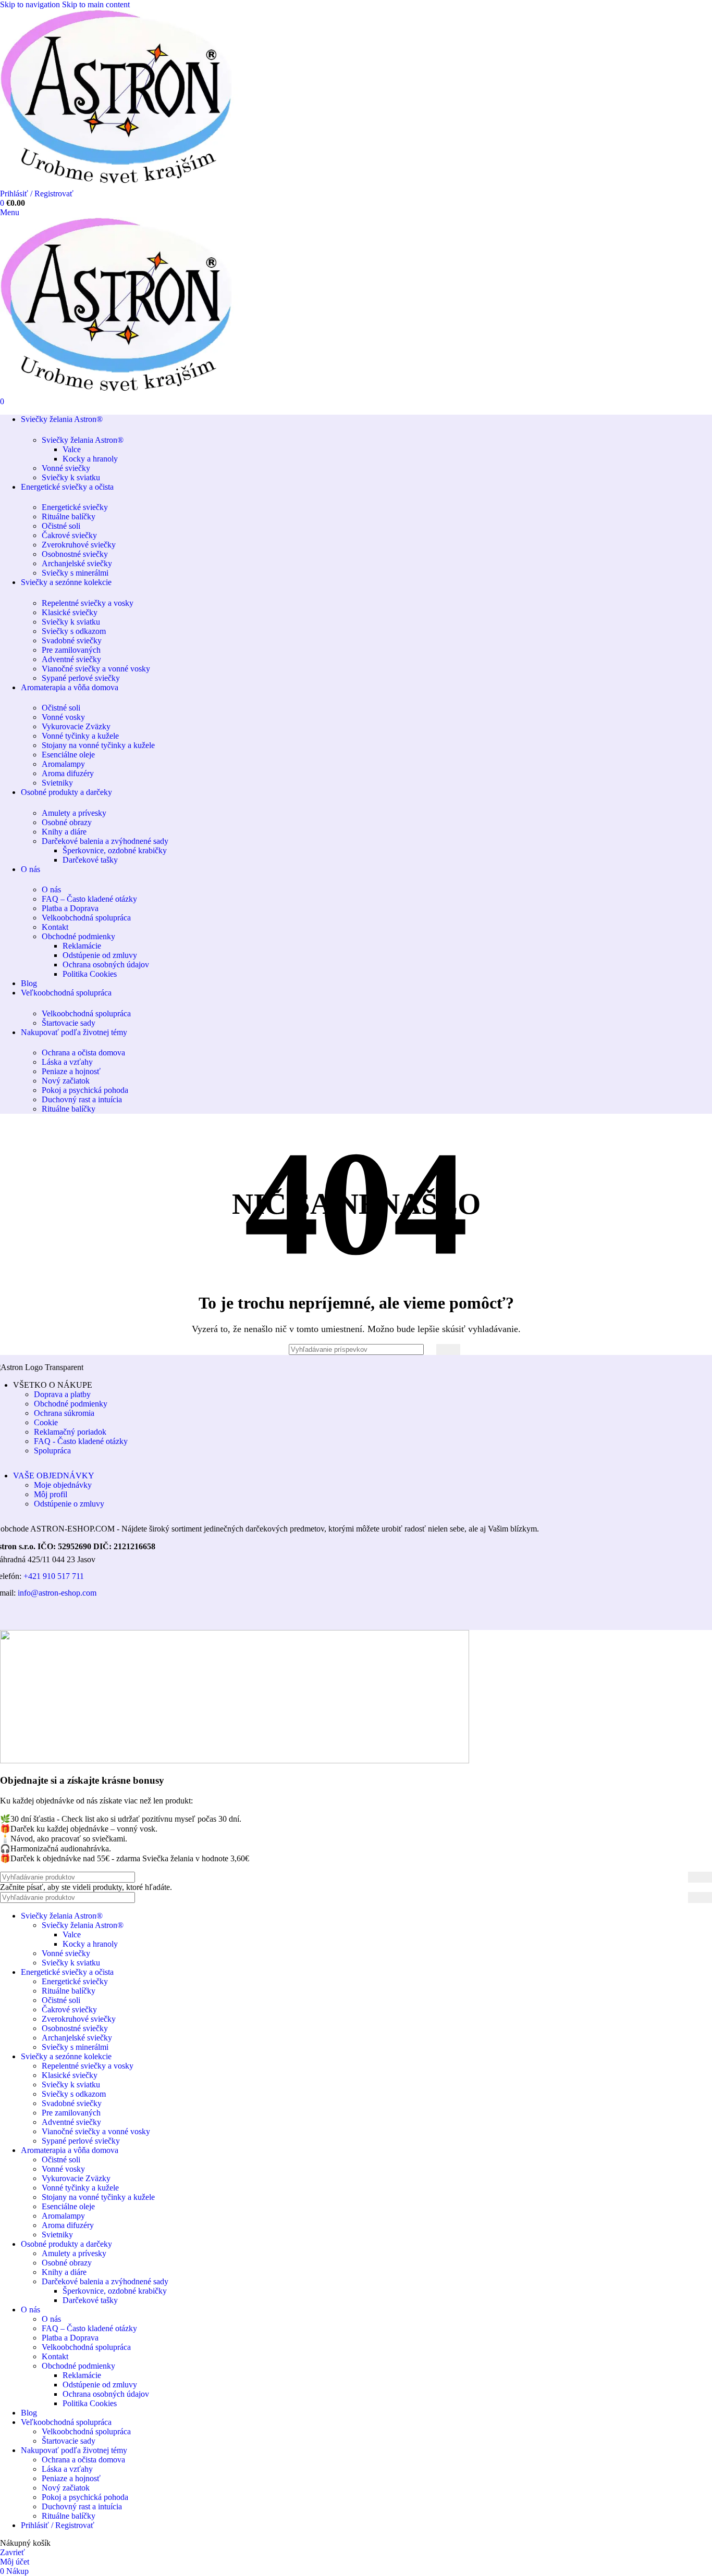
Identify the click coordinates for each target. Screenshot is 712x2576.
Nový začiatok (66, 1081)
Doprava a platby (62, 1394)
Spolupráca (52, 1451)
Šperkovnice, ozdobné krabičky (115, 850)
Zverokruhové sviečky (79, 545)
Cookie (46, 1422)
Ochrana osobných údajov (106, 965)
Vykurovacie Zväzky (76, 726)
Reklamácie (82, 946)
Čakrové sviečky (69, 535)
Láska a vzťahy (67, 1062)
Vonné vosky (63, 717)
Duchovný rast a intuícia (82, 1099)
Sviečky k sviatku (71, 477)
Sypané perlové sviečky (81, 678)
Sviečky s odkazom (74, 631)
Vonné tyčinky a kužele (80, 736)
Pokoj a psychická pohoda (85, 1090)
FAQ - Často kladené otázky (81, 1441)
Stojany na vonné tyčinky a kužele (98, 745)
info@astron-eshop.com (57, 1593)
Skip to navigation (31, 4)
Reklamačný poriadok (70, 1432)
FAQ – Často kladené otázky (89, 899)
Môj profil (51, 1494)
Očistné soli (61, 526)
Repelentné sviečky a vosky (88, 603)
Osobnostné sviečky (75, 554)
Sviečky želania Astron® (83, 440)
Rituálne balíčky (69, 517)
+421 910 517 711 (54, 1576)
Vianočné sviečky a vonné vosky (96, 669)
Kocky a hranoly (90, 459)
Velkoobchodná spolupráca (86, 918)
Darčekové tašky (90, 860)
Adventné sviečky (71, 659)
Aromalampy (63, 764)
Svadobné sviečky (72, 640)
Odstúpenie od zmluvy (100, 955)
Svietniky (57, 783)
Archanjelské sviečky (77, 563)
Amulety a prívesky (74, 813)
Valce (72, 449)
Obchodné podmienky (78, 936)
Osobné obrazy (67, 822)
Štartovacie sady (69, 1023)
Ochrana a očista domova (83, 1053)
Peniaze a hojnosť (71, 1071)
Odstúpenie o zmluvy (69, 1504)
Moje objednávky (63, 1485)
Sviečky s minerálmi (75, 573)
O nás (51, 889)
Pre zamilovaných (71, 650)
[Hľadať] (448, 1349)
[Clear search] (428, 1349)
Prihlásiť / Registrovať (58, 2525)
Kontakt (55, 927)
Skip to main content (96, 4)
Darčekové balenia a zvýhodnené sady (105, 841)
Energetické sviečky (75, 507)
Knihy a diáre (64, 832)
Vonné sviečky (66, 468)
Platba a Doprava (70, 908)
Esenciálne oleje (68, 755)
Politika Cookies (90, 974)
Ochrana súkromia (64, 1413)
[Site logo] (130, 184)
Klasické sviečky (70, 612)
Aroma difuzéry (68, 773)
